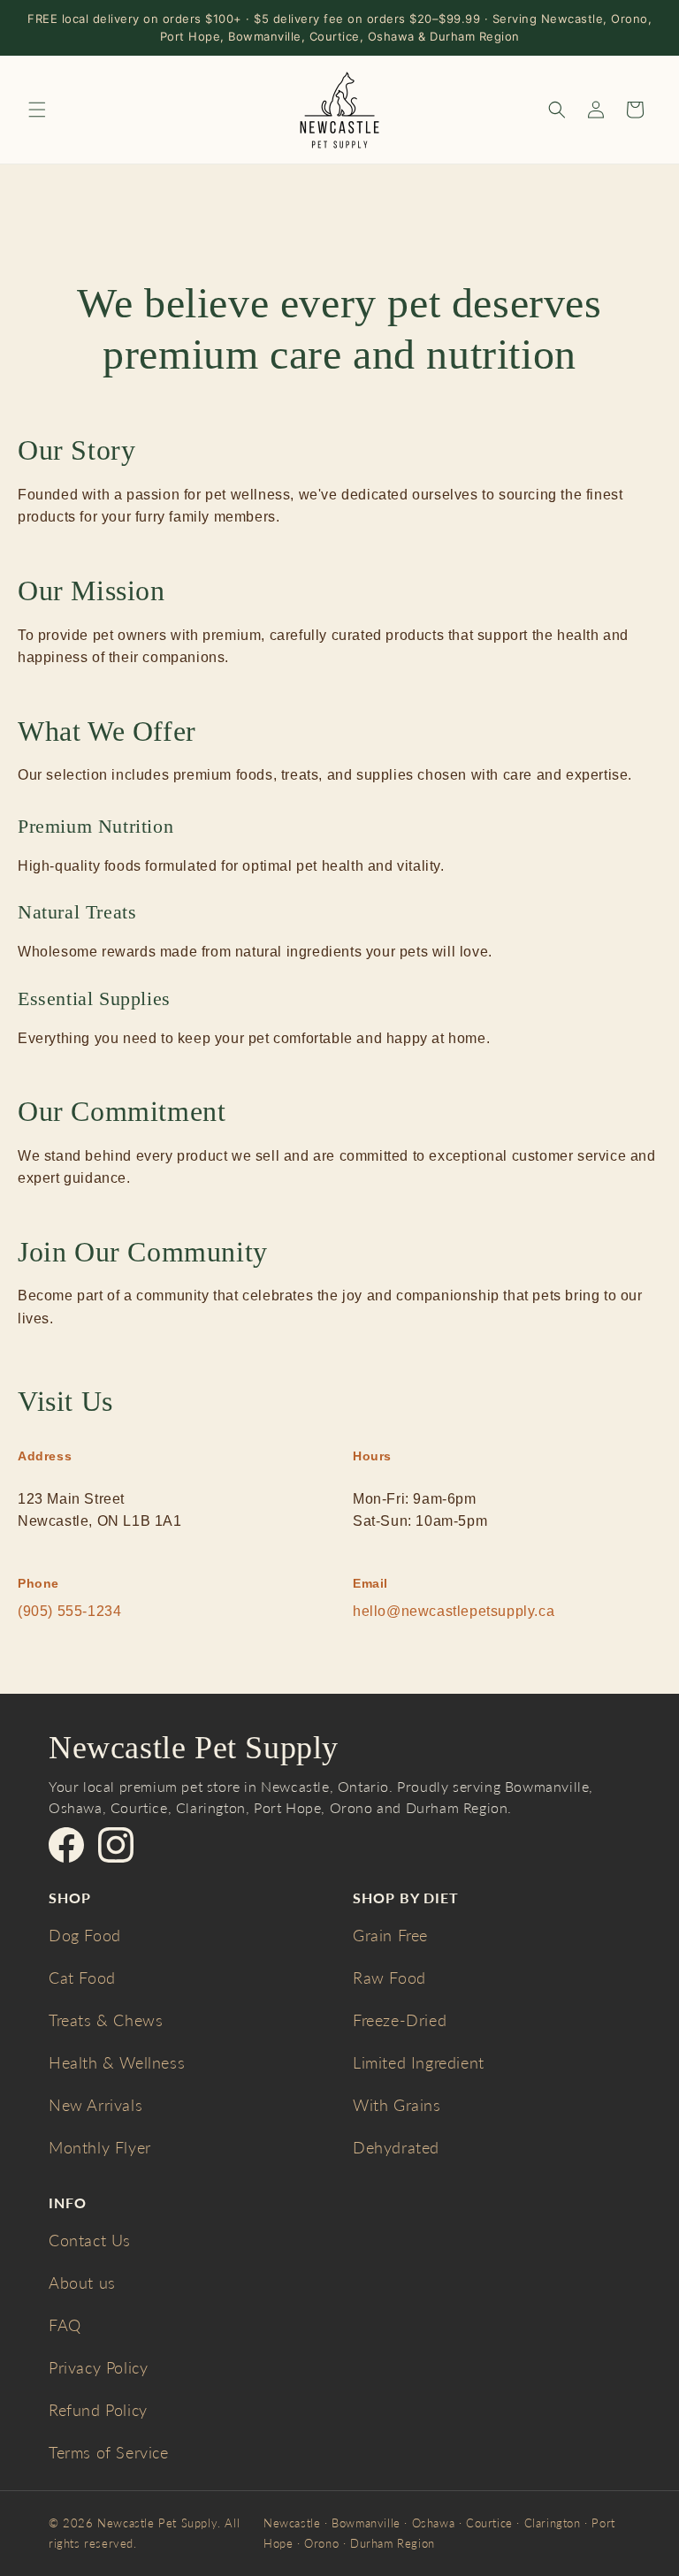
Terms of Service (109, 2452)
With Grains (397, 2105)
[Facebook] (66, 1845)
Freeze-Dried (400, 2020)
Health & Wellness (117, 2062)
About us (82, 2283)
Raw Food (389, 1978)
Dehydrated (396, 2147)
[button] (37, 110)
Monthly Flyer (100, 2147)
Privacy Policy (98, 2367)
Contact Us (90, 2240)
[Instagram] (116, 1845)
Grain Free (390, 1935)
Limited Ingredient (419, 2062)
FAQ (65, 2325)
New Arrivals (95, 2105)
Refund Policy (98, 2410)
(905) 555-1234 (69, 1611)
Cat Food (82, 1978)
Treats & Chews (106, 2020)
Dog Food (85, 1935)
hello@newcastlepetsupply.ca (454, 1611)
